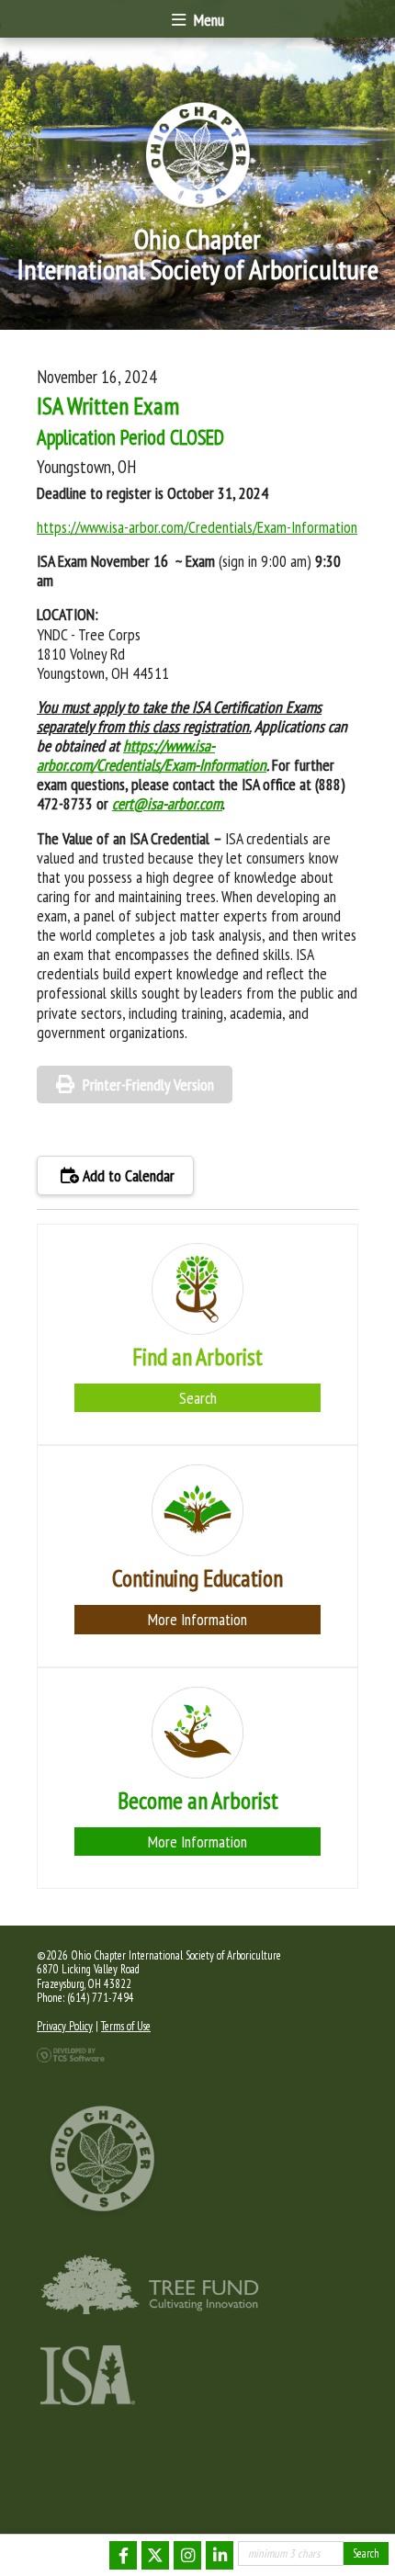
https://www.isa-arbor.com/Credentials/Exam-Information (197, 527)
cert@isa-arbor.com (167, 803)
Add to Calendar (127, 1175)
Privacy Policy (65, 2026)
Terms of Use (126, 2026)
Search (198, 1398)
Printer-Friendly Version (148, 1085)
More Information (197, 1619)
